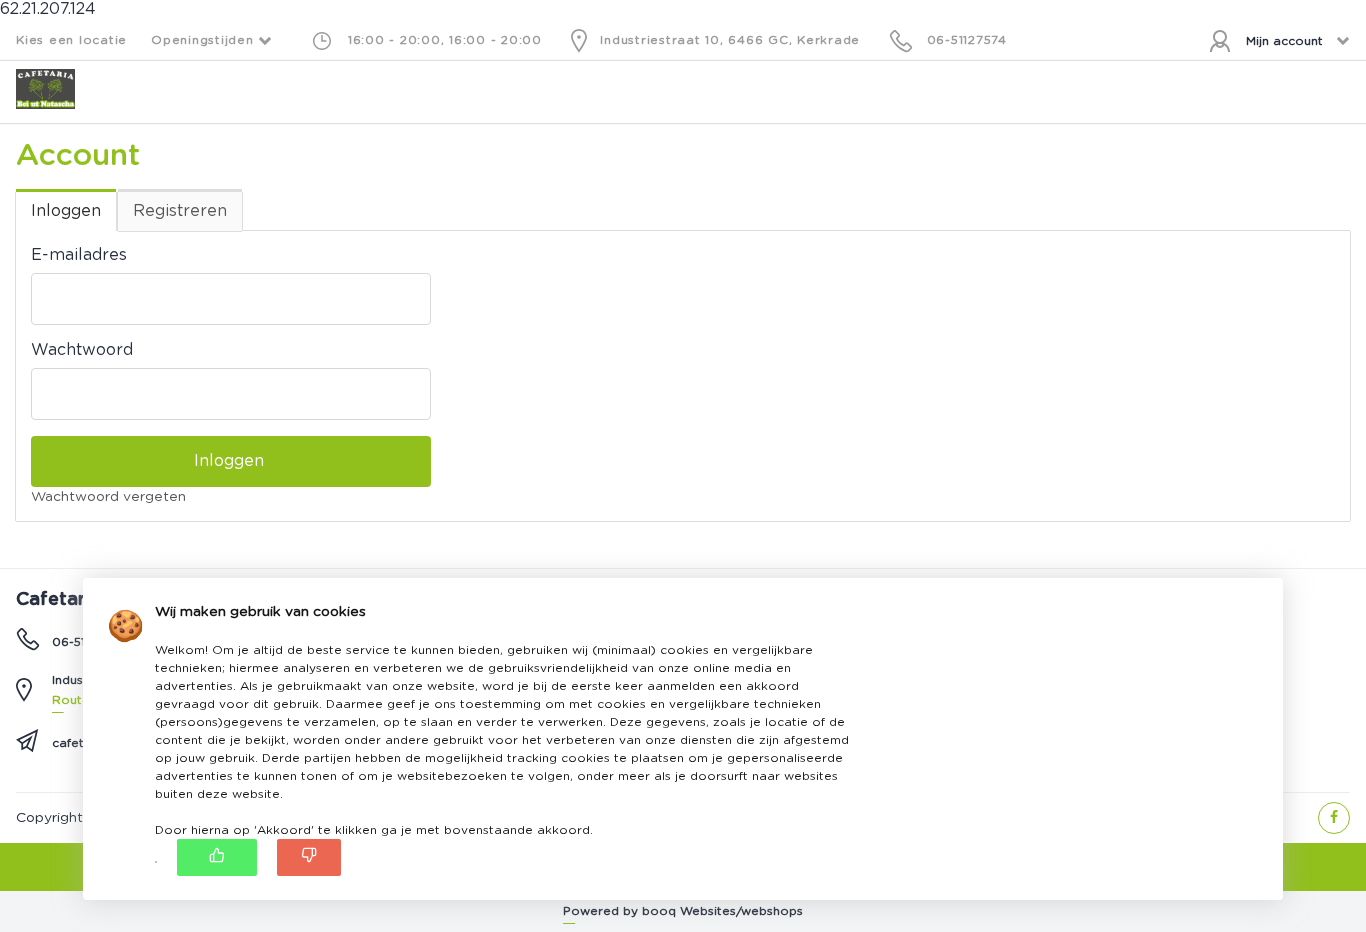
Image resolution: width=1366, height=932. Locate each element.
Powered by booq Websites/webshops (683, 911)
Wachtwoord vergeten (108, 497)
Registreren (180, 211)
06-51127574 (967, 40)
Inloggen (66, 211)
